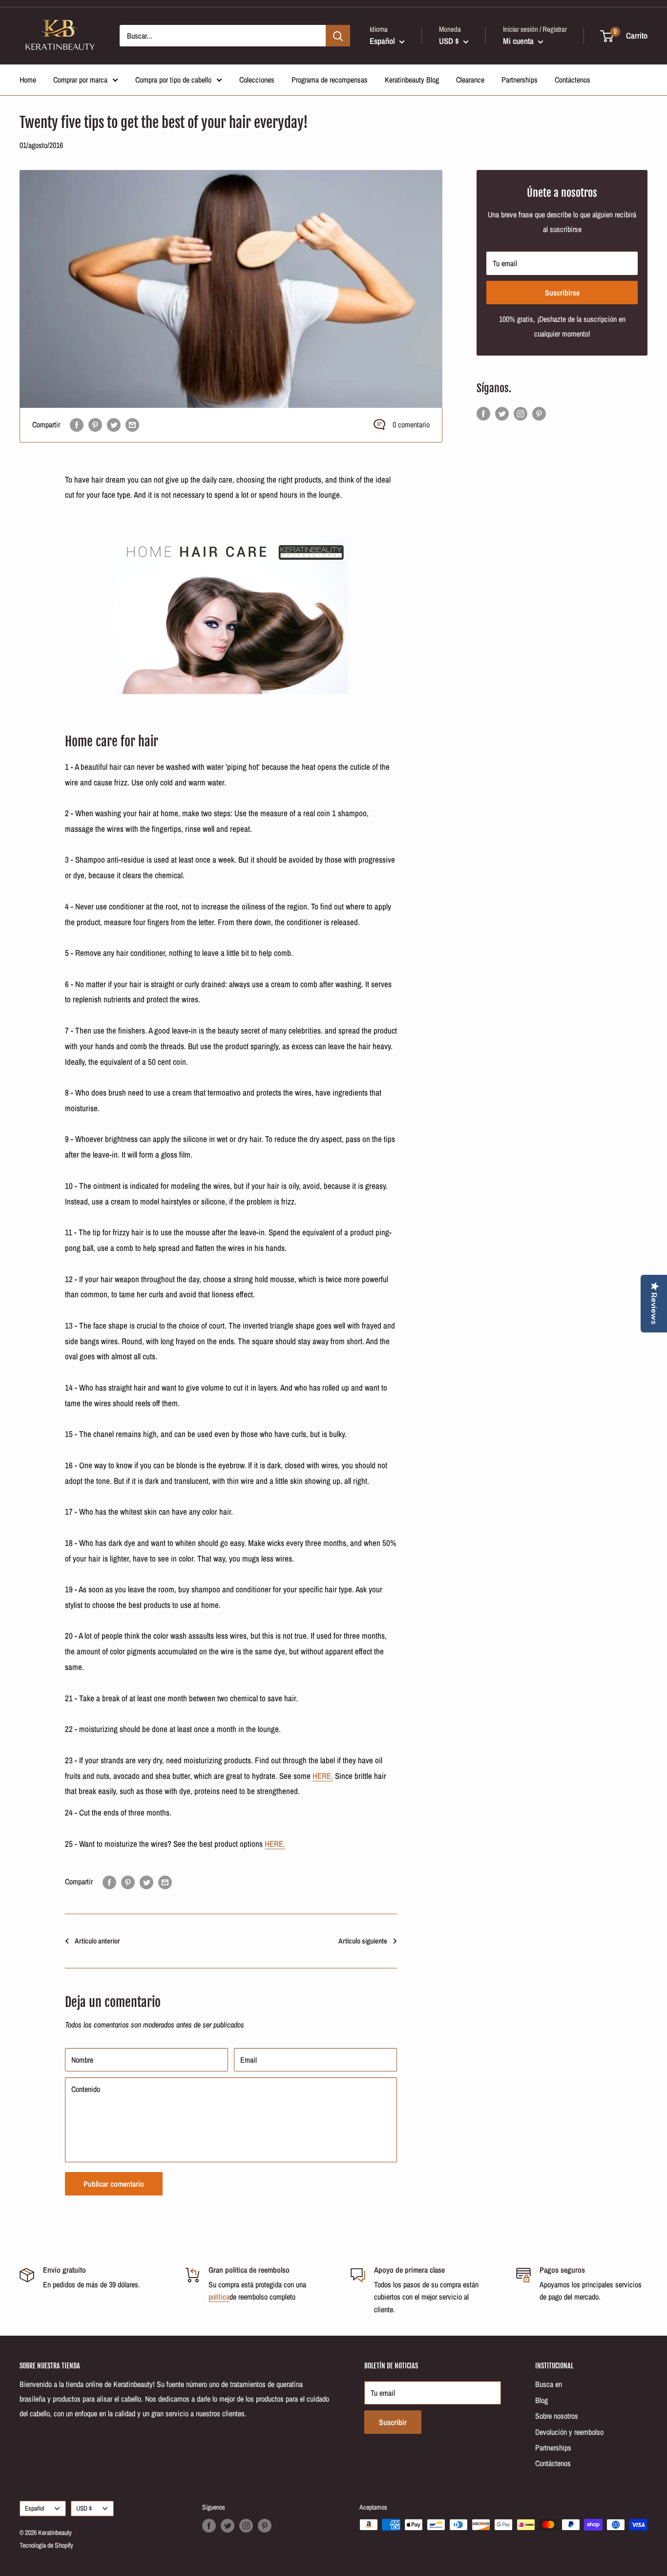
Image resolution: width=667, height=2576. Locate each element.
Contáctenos (573, 80)
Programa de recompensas (330, 80)
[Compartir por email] (132, 425)
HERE (322, 1776)
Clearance (470, 80)
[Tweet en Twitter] (114, 425)
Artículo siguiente (363, 1941)
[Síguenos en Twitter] (502, 413)
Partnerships (520, 80)
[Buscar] (338, 36)
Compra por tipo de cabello (173, 80)
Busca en (549, 2384)
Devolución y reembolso (569, 2432)
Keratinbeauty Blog (412, 80)
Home (28, 80)
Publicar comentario (114, 2184)
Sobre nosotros (557, 2416)
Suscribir (393, 2422)
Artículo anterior (97, 1941)
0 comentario (411, 424)
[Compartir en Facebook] (77, 425)
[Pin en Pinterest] (95, 425)
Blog (542, 2400)
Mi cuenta (519, 41)
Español (34, 2508)
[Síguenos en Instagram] (521, 413)
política (219, 2297)
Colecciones (257, 80)
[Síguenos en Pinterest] (539, 413)
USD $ (84, 2508)
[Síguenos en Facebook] (483, 413)
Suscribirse (562, 293)
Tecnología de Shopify (46, 2545)
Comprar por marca (80, 80)
